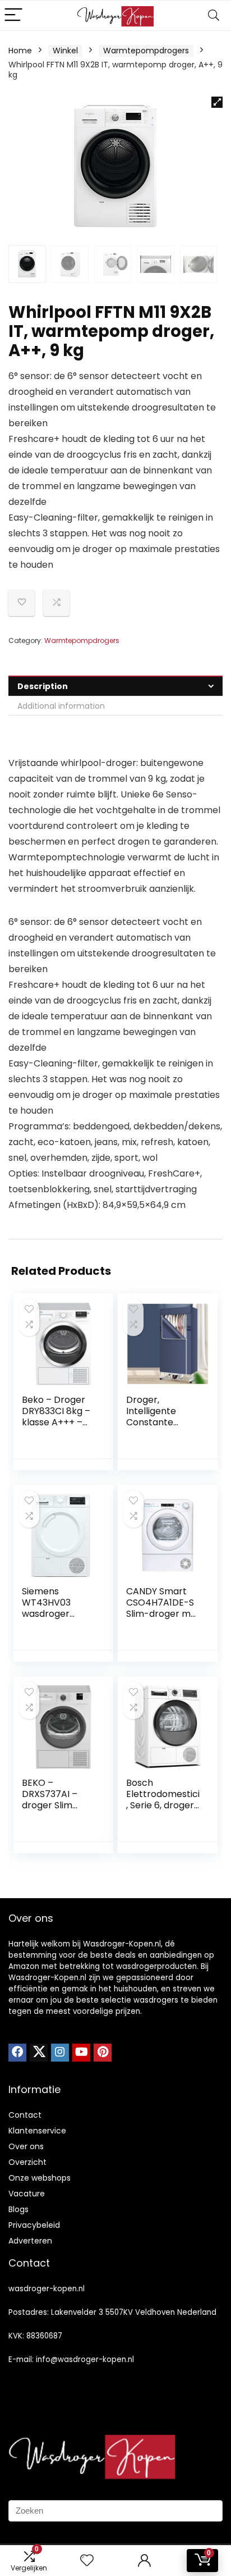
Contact (25, 2115)
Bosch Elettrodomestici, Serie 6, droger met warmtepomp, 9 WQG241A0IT (163, 1811)
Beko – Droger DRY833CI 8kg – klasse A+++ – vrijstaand (56, 1417)
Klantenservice (37, 2131)
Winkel (65, 51)
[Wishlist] (87, 2561)
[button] (217, 102)
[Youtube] (81, 2053)
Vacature (27, 2194)
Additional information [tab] (61, 706)
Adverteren (30, 2241)
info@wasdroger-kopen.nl (85, 2360)
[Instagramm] (60, 2053)
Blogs (19, 2209)
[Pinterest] (103, 2053)
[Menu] (13, 15)
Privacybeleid (34, 2225)
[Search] (214, 15)
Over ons (26, 2146)
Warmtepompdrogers (146, 51)
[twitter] (39, 2053)
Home (20, 51)
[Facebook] (17, 2053)
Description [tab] (43, 686)
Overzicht (27, 2162)
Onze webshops (40, 2178)
